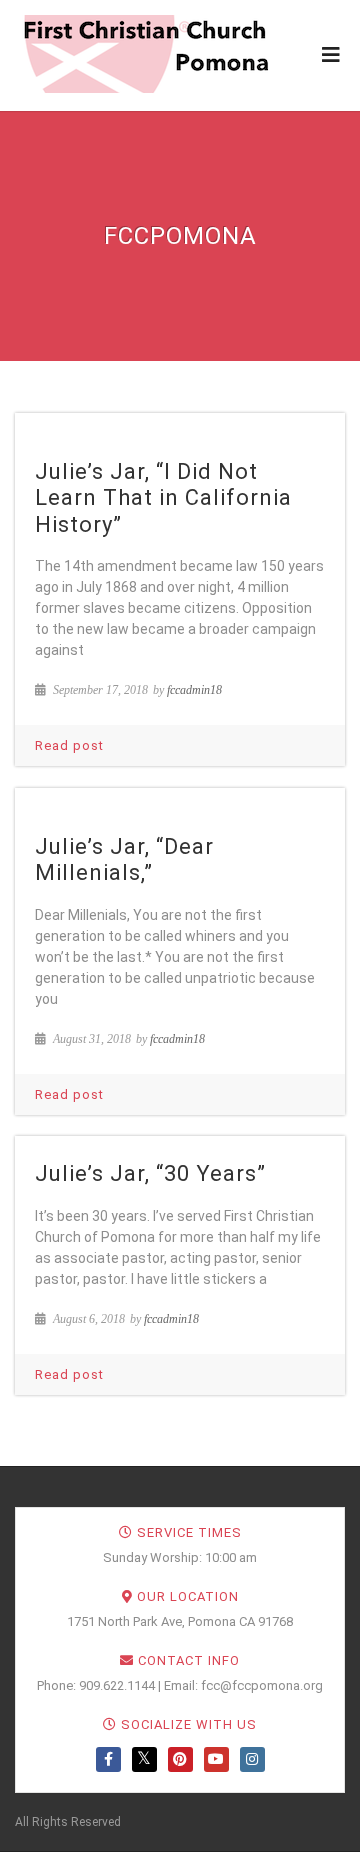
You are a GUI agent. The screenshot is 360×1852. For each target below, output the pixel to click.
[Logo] (145, 54)
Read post (69, 745)
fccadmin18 (194, 690)
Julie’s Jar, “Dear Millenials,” (124, 859)
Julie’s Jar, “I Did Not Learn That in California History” (163, 498)
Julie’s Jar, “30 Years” (150, 1173)
